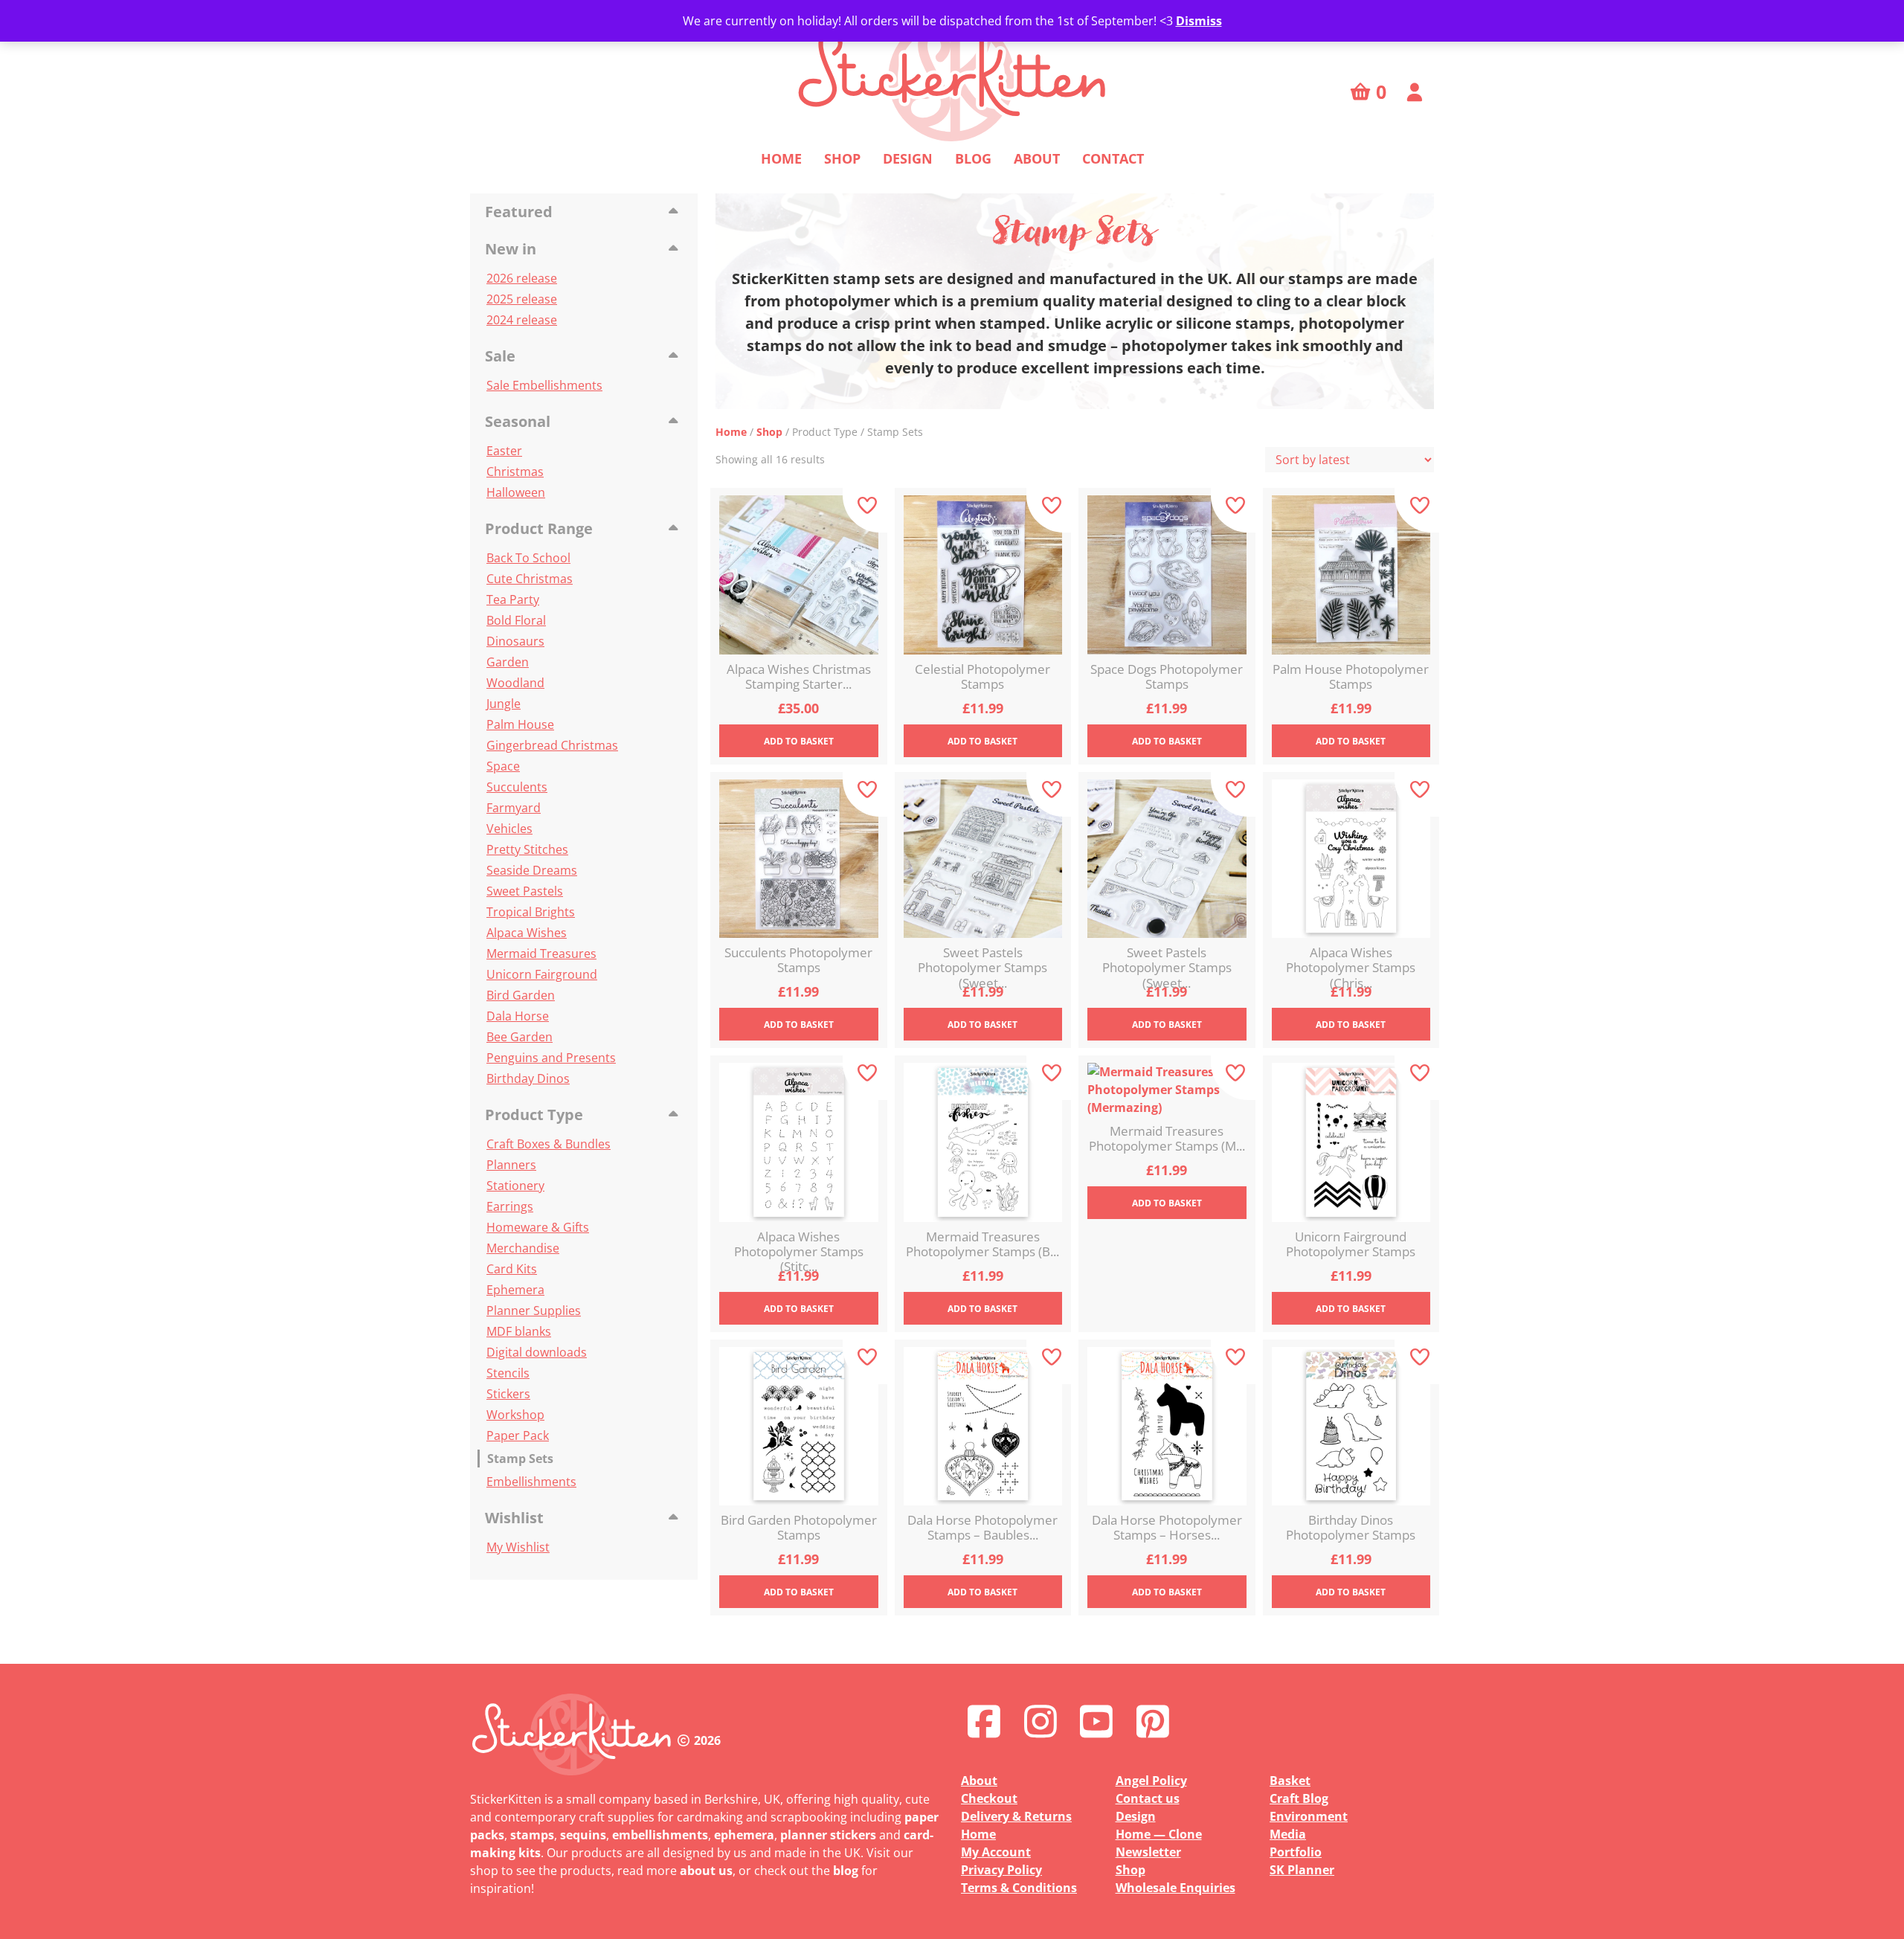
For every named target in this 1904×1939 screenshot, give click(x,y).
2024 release (522, 320)
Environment (1309, 1816)
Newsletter (1148, 1852)
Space (503, 766)
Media (1288, 1834)
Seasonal (518, 421)
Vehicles (509, 829)
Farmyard (514, 808)
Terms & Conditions (1019, 1888)
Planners (511, 1165)
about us (706, 1871)
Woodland (515, 683)
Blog (973, 158)
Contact (1113, 158)
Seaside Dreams (532, 870)
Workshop (515, 1415)
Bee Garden (520, 1037)
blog (846, 1871)
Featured (519, 212)
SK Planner (1302, 1870)
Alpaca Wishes (527, 933)
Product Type (534, 1115)
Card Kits (512, 1269)
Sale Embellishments (544, 385)
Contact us (1148, 1798)
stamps (532, 1835)
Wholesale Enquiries (1175, 1888)
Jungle (504, 704)
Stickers (508, 1394)
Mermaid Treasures (541, 954)
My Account (996, 1852)
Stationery (515, 1186)
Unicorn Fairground (542, 974)
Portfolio (1296, 1852)
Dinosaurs (515, 641)
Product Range (539, 528)
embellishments (660, 1835)
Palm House (520, 724)
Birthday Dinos (528, 1078)
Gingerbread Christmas (552, 745)
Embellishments (531, 1482)
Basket (1290, 1781)
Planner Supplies (534, 1311)
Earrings (510, 1206)
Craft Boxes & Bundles (549, 1144)
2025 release (522, 299)
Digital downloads (537, 1352)
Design (908, 158)
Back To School (528, 558)
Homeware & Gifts (538, 1227)
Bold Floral (516, 620)
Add (799, 741)
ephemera (744, 1835)
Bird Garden (521, 995)
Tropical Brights (531, 912)
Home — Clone (1159, 1834)
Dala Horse (518, 1016)
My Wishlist (518, 1547)
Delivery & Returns (1016, 1816)
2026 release (522, 278)
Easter (504, 451)
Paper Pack (518, 1435)
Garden (508, 662)
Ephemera (515, 1290)
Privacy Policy (1001, 1870)
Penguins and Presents (551, 1058)
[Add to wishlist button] (865, 510)
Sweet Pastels (525, 891)
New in (511, 249)
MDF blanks (519, 1331)
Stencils (508, 1373)
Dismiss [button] (1199, 21)
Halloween (516, 492)
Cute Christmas (530, 579)
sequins (583, 1835)
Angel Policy (1151, 1781)
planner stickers (828, 1835)
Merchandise (523, 1248)
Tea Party (513, 599)
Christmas (515, 472)
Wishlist (514, 1518)
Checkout (989, 1798)
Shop (842, 158)
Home (781, 158)
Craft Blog (1299, 1798)
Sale (500, 356)
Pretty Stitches (527, 849)
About (1037, 158)
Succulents (517, 787)
